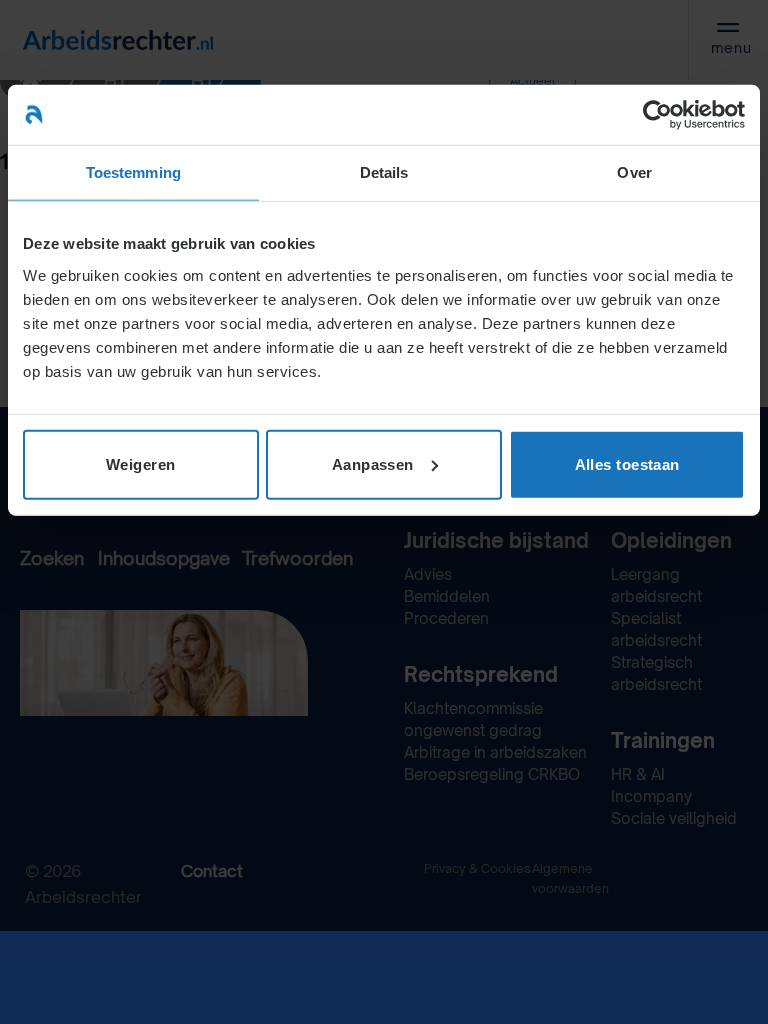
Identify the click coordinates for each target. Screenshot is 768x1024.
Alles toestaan (627, 463)
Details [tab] (384, 172)
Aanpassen (373, 463)
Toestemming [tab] (133, 172)
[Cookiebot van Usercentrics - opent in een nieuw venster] (657, 115)
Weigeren (141, 463)
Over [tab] (634, 172)
